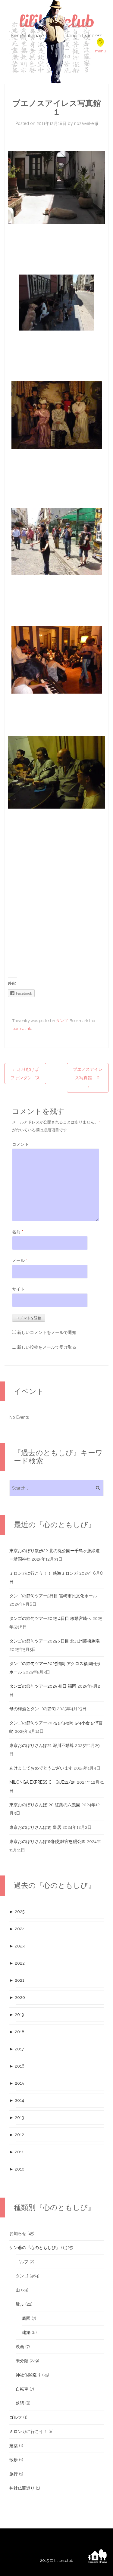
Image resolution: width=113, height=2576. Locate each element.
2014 (17, 2100)
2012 (17, 2135)
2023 (17, 1946)
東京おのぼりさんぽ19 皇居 (35, 1827)
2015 (17, 2083)
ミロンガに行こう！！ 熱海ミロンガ (44, 1573)
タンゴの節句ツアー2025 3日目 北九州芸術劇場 (55, 1641)
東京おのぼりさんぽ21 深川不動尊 (42, 1745)
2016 (17, 2066)
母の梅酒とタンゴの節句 (33, 1709)
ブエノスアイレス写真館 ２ (88, 1078)
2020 (17, 1997)
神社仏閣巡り (28, 2375)
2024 (17, 1929)
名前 (18, 1232)
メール (20, 1260)
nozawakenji (86, 123)
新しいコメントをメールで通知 (47, 1332)
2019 (17, 2015)
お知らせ (18, 2233)
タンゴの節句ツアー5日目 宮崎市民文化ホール (53, 1596)
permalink (22, 1029)
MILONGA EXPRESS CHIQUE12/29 (42, 1782)
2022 (17, 1963)
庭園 (26, 2318)
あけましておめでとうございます (41, 1768)
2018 (17, 2032)
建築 (26, 2332)
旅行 (14, 2474)
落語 (20, 2403)
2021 (17, 1980)
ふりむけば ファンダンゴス (27, 1074)
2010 (17, 2169)
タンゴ (62, 1021)
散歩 (20, 2304)
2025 (17, 1912)
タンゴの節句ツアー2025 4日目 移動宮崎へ (50, 1618)
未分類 (22, 2361)
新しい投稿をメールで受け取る (47, 1347)
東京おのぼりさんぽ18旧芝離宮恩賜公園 (47, 1841)
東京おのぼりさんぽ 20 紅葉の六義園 (45, 1805)
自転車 (22, 2389)
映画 (20, 2347)
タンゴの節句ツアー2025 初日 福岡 (43, 1686)
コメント (20, 1144)
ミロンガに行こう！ (28, 2432)
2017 (17, 2049)
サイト (18, 1289)
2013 (17, 2118)
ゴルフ (22, 2262)
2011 (16, 2152)
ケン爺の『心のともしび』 (35, 2248)
